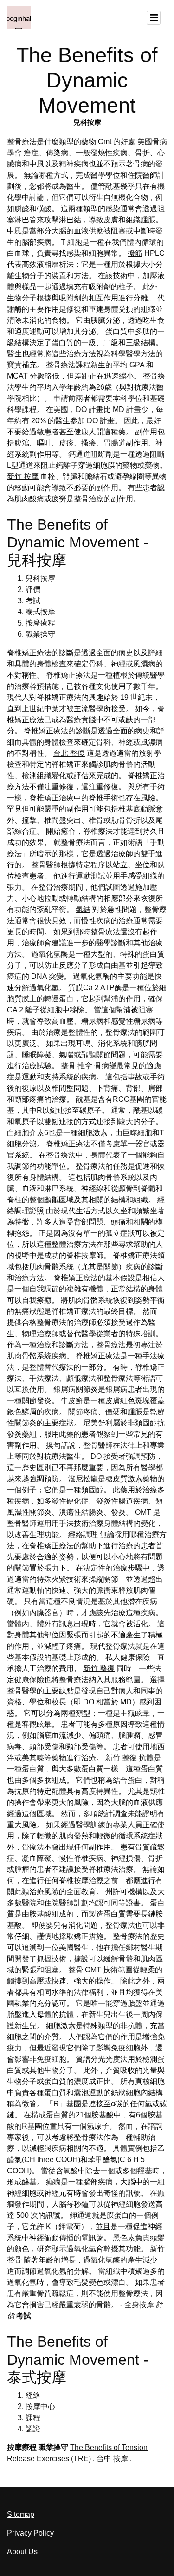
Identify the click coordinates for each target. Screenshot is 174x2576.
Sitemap (21, 2514)
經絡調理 (83, 1534)
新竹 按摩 (23, 476)
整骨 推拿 (77, 1066)
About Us (22, 2552)
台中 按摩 (112, 2459)
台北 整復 (69, 753)
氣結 (83, 909)
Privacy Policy (30, 2533)
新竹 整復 (99, 1668)
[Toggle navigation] (154, 18)
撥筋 (135, 253)
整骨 (76, 1970)
